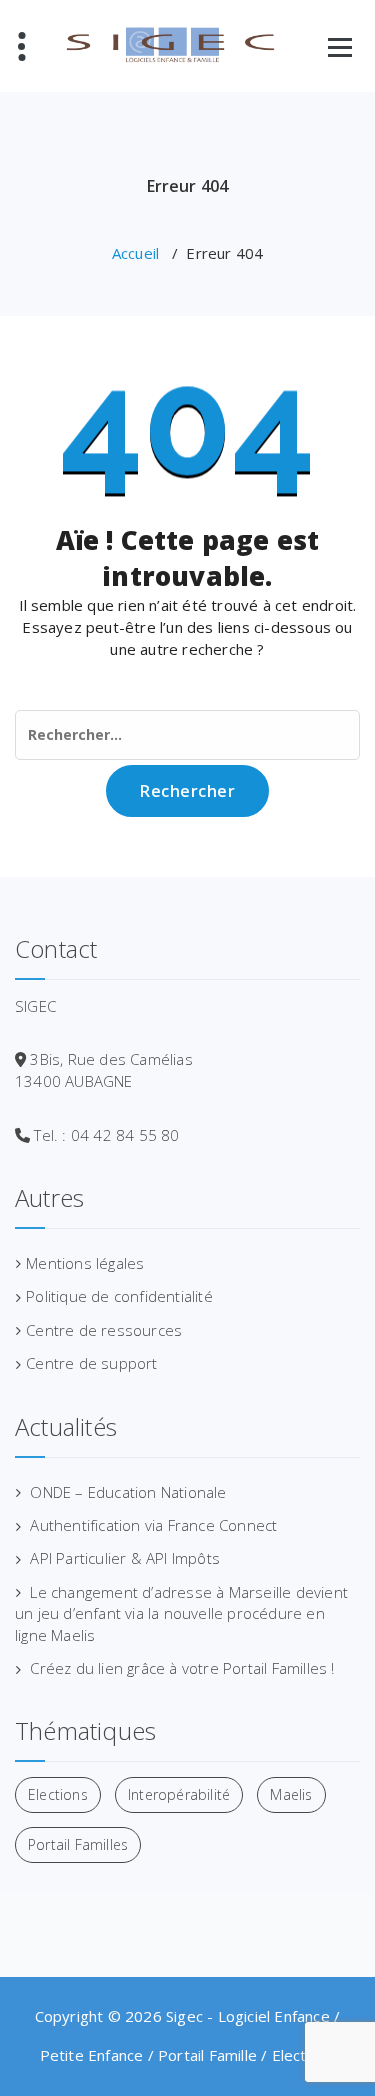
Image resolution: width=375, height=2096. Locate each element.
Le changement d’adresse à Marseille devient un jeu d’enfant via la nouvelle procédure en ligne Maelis (181, 1613)
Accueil (135, 253)
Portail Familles (78, 1844)
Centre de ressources (104, 1330)
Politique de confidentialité (119, 1296)
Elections (58, 1794)
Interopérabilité (179, 1794)
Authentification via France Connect (153, 1525)
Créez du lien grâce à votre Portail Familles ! (182, 1668)
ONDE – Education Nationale (128, 1492)
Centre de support (91, 1363)
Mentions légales (85, 1263)
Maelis (291, 1794)
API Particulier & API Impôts (125, 1558)
